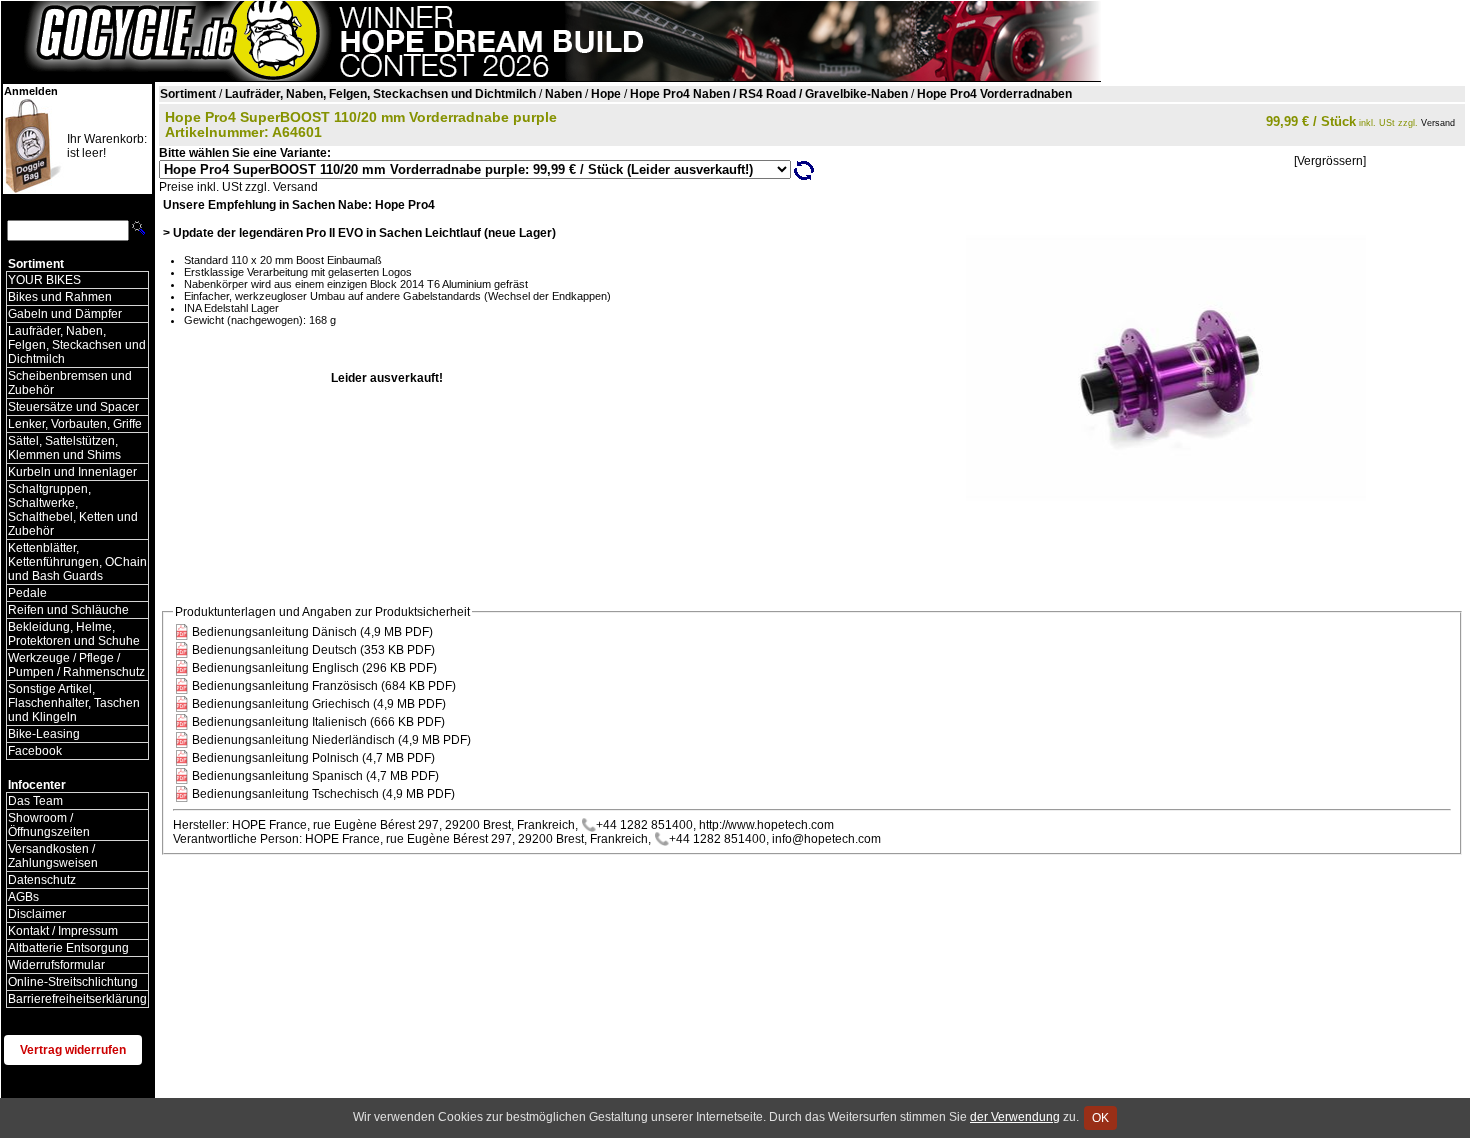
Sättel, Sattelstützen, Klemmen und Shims (64, 448)
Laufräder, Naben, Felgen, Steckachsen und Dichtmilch (77, 345)
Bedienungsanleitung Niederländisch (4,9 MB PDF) (331, 740)
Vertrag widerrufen (73, 1050)
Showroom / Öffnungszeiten (49, 825)
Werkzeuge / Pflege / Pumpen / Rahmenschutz (76, 665)
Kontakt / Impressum (63, 931)
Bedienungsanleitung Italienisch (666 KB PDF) (318, 722)
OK (1100, 1118)
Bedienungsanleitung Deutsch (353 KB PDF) (313, 650)
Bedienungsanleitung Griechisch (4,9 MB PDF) (319, 704)
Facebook (35, 751)
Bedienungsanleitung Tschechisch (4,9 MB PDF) (323, 794)
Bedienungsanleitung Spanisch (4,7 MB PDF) (315, 776)
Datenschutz (42, 880)
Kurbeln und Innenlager (72, 472)
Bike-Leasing (44, 734)
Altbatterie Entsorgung (68, 948)
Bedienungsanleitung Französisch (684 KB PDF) (324, 686)
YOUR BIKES (44, 280)
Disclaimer (37, 914)
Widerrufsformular (56, 965)
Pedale (27, 593)
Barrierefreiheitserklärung (77, 999)
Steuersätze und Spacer (73, 407)
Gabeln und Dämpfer (65, 314)
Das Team (35, 801)
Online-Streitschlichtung (73, 982)
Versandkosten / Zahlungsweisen (53, 856)
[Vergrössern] (1330, 161)
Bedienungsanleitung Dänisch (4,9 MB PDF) (312, 632)
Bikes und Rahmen (60, 297)
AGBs (23, 897)
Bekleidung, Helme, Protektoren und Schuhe (74, 634)
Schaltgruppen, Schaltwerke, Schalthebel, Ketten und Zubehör (73, 510)
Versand (1438, 123)
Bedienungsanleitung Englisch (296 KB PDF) (314, 668)
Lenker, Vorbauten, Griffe (75, 424)
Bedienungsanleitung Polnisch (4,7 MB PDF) (313, 758)
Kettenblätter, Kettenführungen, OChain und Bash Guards (77, 562)
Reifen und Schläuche (68, 610)
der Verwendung (1015, 1117)
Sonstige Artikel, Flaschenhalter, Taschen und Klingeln (74, 703)
